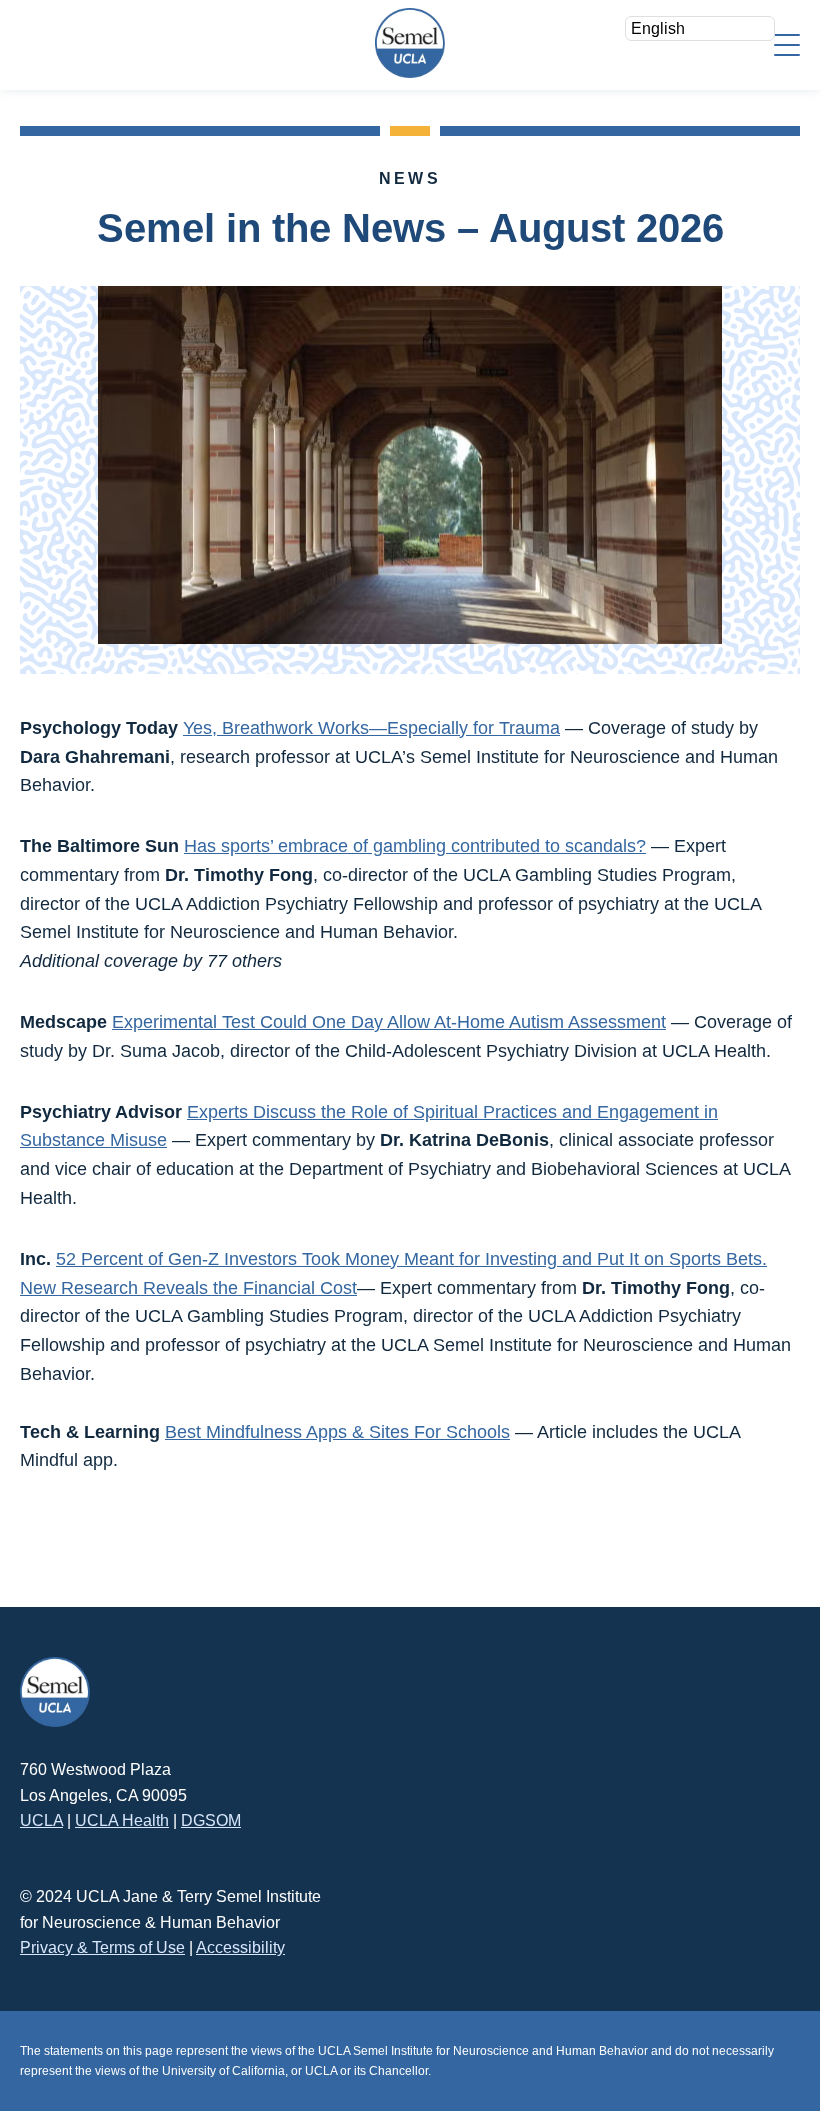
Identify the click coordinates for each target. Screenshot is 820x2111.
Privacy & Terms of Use (102, 1947)
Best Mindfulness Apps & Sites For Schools (337, 1432)
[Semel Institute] (410, 43)
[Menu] (787, 43)
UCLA (41, 1820)
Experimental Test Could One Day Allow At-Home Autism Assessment (389, 1022)
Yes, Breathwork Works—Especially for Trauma (371, 728)
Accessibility (240, 1947)
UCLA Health (122, 1820)
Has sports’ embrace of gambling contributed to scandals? (415, 846)
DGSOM (211, 1820)
